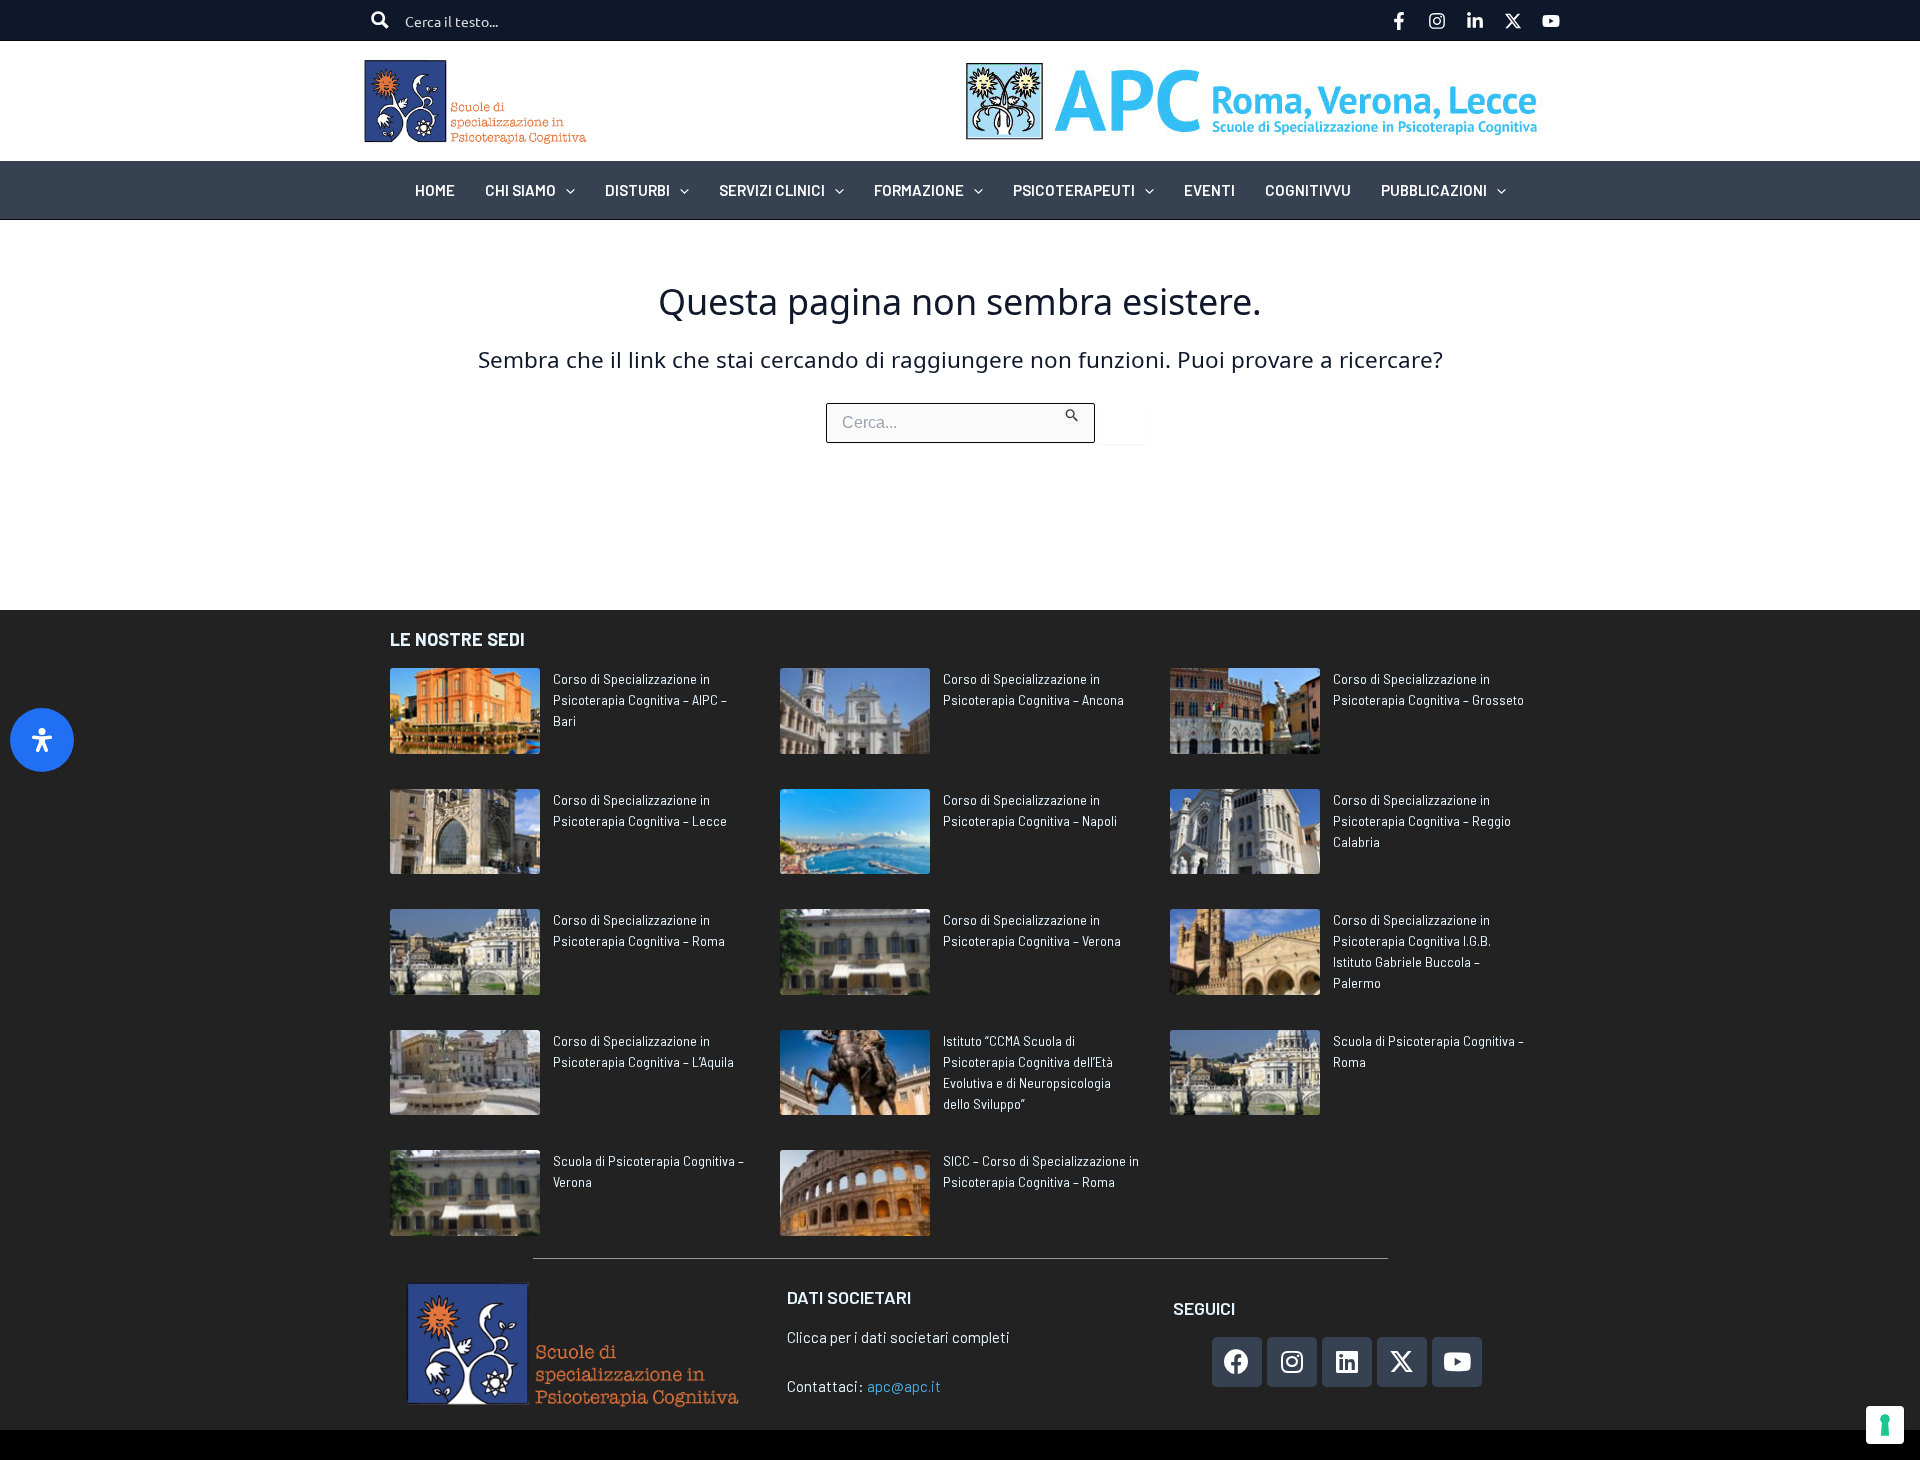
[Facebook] (1399, 21)
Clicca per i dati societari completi (898, 1337)
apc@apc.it (904, 1386)
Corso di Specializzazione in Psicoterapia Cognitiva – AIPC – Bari (640, 699)
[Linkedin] (1475, 21)
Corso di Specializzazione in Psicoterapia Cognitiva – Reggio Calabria (1422, 820)
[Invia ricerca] (1072, 413)
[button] (565, 190)
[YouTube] (1551, 21)
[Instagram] (1437, 21)
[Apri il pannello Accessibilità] (42, 740)
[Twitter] (1513, 21)
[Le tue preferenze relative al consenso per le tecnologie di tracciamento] (1885, 1425)
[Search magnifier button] (380, 20)
